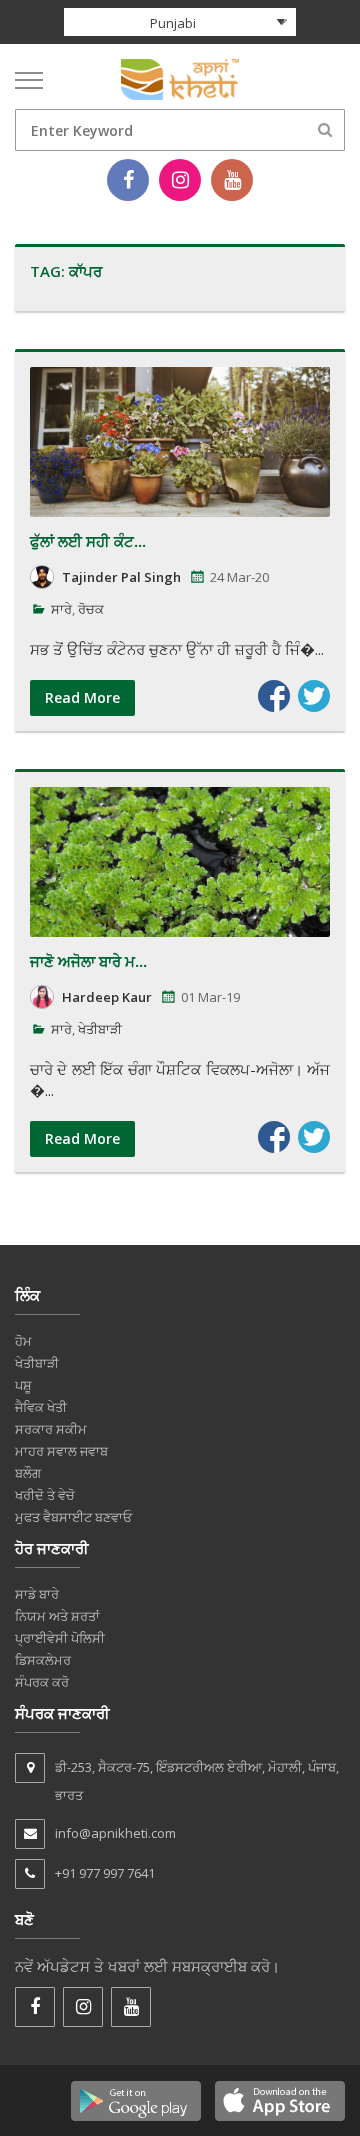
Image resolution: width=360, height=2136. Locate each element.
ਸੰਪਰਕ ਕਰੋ (42, 1682)
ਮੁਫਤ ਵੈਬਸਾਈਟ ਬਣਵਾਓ (73, 1517)
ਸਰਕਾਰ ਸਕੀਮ (51, 1429)
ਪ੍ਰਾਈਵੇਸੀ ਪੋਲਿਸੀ (60, 1638)
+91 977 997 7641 (105, 1873)
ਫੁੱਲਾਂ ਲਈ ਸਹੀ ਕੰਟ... (88, 541)
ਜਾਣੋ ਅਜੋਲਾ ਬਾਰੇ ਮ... (88, 961)
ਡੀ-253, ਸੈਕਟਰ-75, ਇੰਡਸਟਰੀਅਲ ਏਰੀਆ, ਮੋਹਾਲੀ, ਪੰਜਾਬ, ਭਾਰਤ (197, 1781)
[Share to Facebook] (274, 696)
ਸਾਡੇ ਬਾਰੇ (37, 1594)
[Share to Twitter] (314, 696)
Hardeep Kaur (107, 997)
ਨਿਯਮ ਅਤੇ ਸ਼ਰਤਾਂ (57, 1616)
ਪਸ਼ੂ (23, 1385)
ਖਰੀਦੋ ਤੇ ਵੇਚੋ (45, 1495)
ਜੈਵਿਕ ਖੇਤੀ (41, 1407)
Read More (82, 697)
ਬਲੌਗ (28, 1473)
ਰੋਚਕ (91, 609)
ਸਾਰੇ (61, 609)
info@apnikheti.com (115, 1833)
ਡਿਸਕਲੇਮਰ (43, 1660)
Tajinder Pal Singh (121, 577)
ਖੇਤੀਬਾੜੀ (100, 1029)
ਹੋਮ (23, 1341)
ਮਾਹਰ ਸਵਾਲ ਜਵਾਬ (61, 1451)
